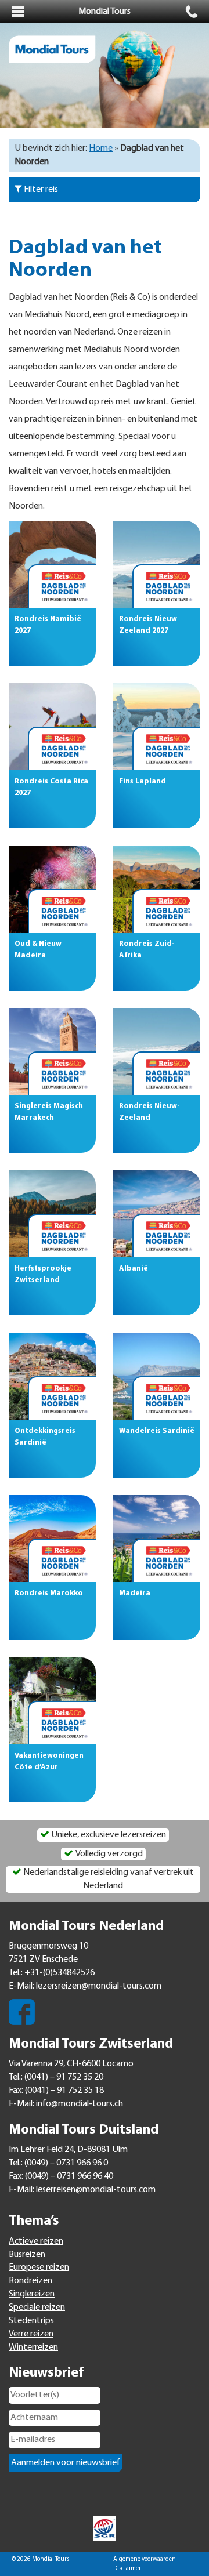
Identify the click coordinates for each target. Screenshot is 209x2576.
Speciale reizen (37, 2307)
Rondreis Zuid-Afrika (147, 950)
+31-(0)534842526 (60, 1973)
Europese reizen (39, 2267)
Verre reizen (31, 2334)
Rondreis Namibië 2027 (48, 625)
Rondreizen (30, 2281)
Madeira (135, 1593)
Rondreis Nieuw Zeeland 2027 (148, 625)
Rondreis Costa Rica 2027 (51, 787)
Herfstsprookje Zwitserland (43, 1274)
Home (101, 148)
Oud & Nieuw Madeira (38, 950)
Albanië (134, 1269)
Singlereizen (32, 2294)
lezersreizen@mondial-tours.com (99, 1986)
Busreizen (27, 2255)
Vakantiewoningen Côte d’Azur (49, 1762)
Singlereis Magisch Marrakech (49, 1112)
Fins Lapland (143, 781)
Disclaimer (127, 2569)
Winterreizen (33, 2348)
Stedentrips (31, 2321)
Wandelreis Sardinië (157, 1431)
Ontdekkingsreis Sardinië (45, 1437)
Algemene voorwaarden (145, 2559)
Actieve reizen (36, 2241)
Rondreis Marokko (49, 1593)
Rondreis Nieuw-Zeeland (149, 1112)
